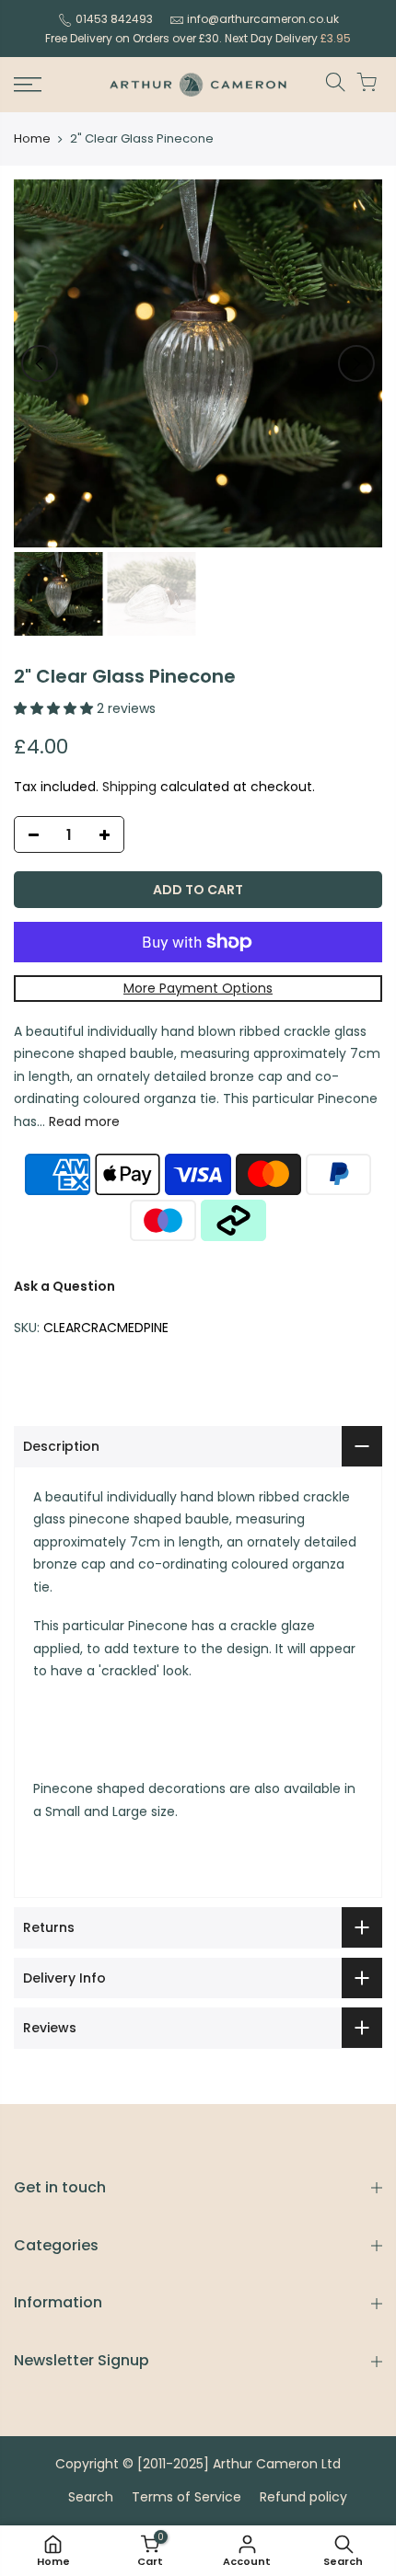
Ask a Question (64, 1286)
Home (32, 139)
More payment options (198, 988)
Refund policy (303, 2497)
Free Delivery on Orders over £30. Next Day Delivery (198, 38)
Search (91, 2497)
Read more (82, 1121)
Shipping (129, 787)
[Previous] (40, 363)
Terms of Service (186, 2497)
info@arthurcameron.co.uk (263, 19)
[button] (55, 708)
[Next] (356, 363)
